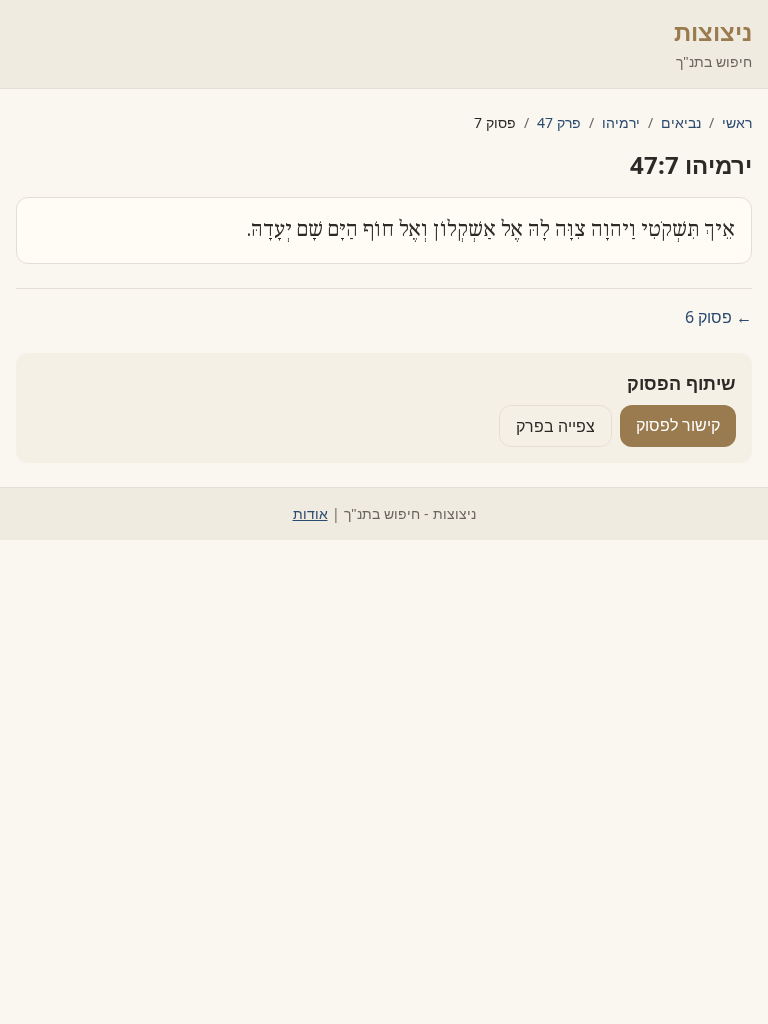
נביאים (681, 122)
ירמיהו (621, 122)
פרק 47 (559, 122)
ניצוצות (713, 31)
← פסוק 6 (718, 317)
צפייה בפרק (555, 426)
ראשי (737, 122)
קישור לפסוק (678, 425)
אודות (310, 513)
